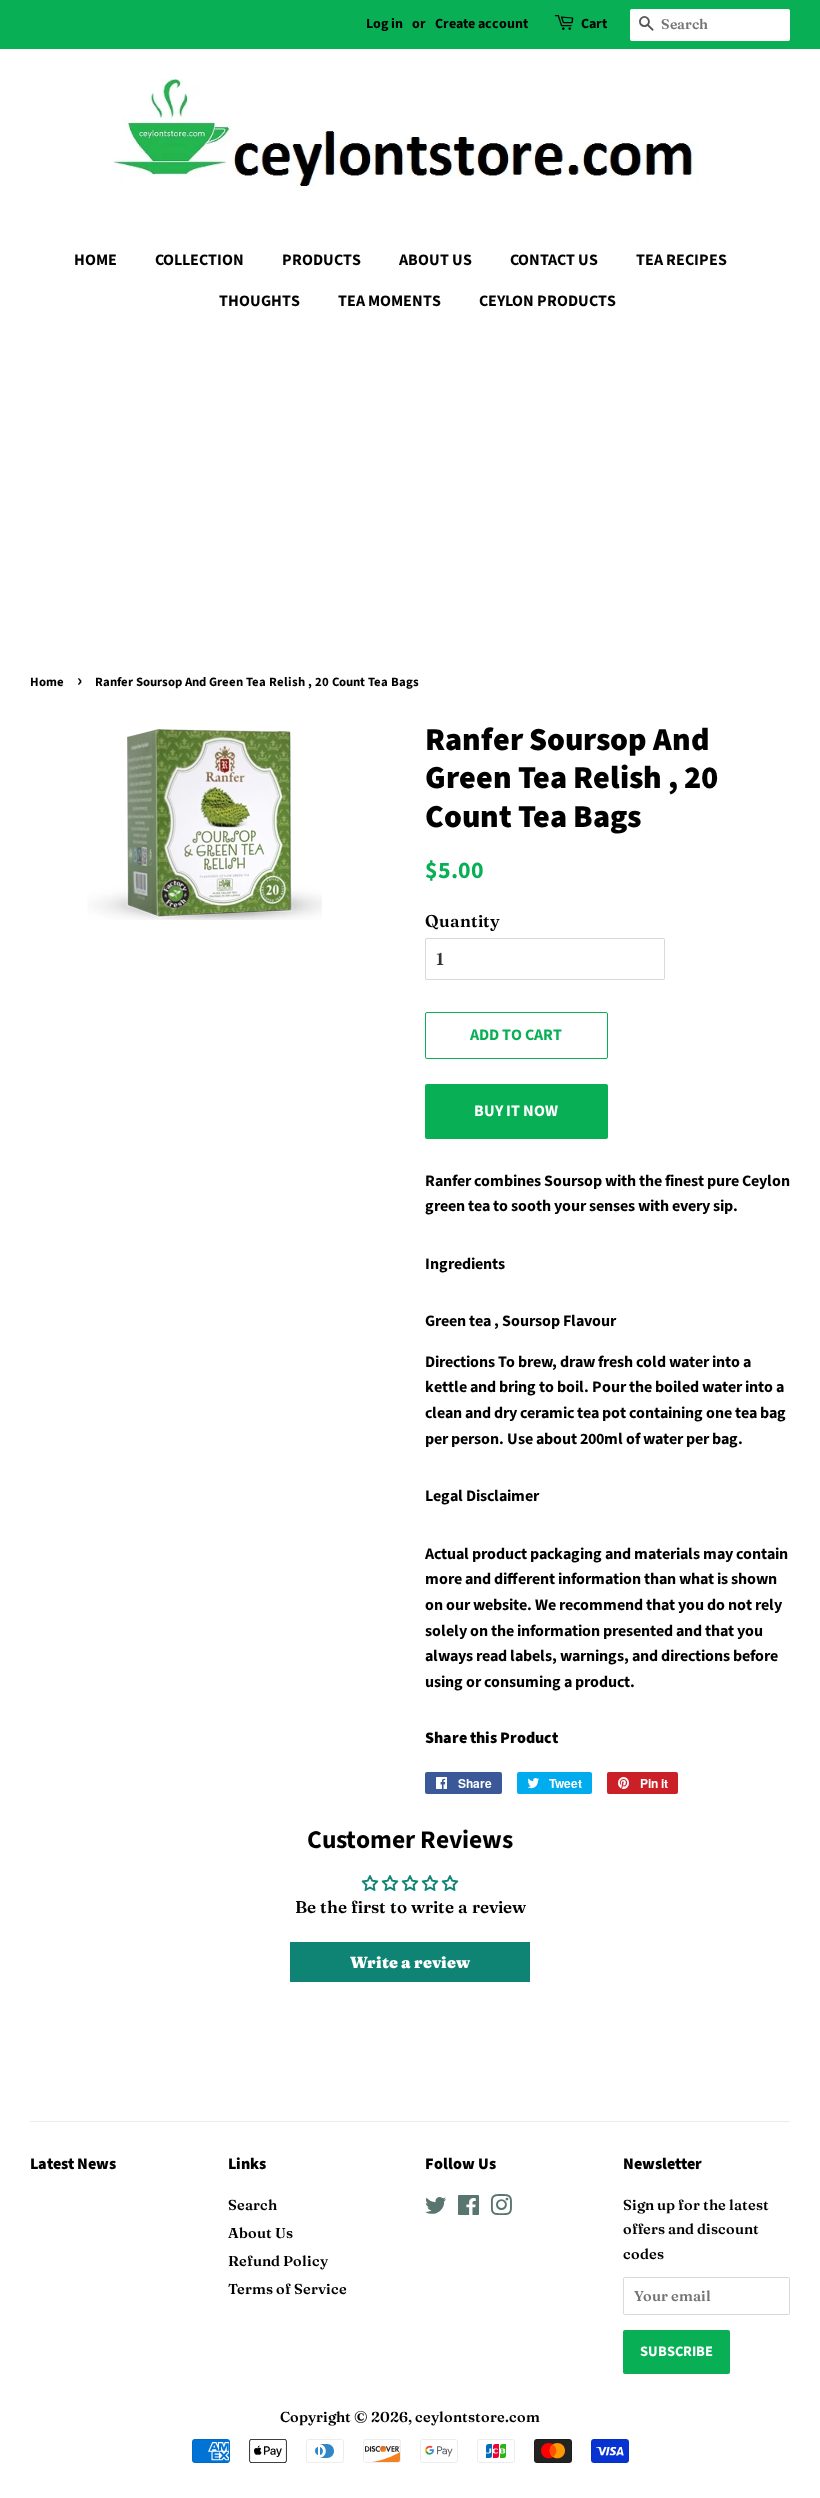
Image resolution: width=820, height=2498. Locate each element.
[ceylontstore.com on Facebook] (468, 2209)
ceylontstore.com (477, 2417)
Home (47, 682)
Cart (594, 24)
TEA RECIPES (681, 260)
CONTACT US (554, 260)
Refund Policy (278, 2261)
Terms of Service (287, 2289)
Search (252, 2205)
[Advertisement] (410, 477)
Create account (481, 24)
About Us (260, 2233)
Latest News (73, 2164)
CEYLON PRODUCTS (547, 301)
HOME (95, 260)
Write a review (410, 1962)
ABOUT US (435, 260)
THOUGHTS (259, 301)
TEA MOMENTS (389, 301)
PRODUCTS (321, 260)
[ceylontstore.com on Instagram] (501, 2209)
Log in (384, 24)
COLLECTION (199, 260)
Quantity (462, 920)
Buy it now (516, 1111)
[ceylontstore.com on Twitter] (436, 2209)
